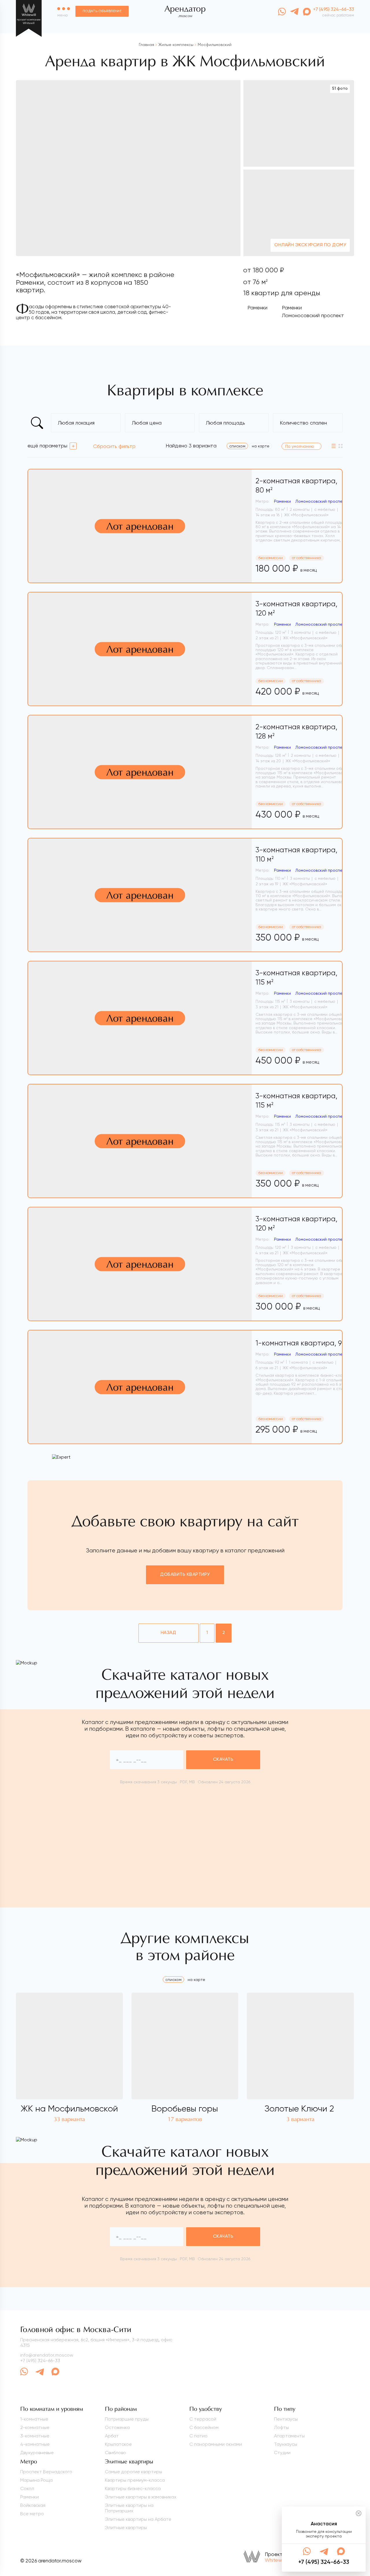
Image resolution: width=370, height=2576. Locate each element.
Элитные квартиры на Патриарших (129, 2508)
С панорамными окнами (216, 2444)
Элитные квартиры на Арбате (138, 2519)
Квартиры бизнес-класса (133, 2488)
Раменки (257, 307)
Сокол (27, 2488)
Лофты (281, 2427)
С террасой (203, 2419)
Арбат (112, 2436)
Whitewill (275, 2560)
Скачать (223, 1760)
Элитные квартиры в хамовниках (141, 2497)
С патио (198, 2436)
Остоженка (117, 2427)
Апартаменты (289, 2436)
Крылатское (118, 2444)
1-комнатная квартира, (305, 1343)
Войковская (33, 2505)
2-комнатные (35, 2427)
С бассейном (204, 2427)
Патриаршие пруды (127, 2419)
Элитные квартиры (126, 2528)
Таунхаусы (286, 2444)
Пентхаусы (286, 2419)
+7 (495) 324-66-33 (40, 2361)
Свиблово (115, 2453)
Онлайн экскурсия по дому (310, 245)
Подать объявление (102, 11)
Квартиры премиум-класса (135, 2480)
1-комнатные (34, 2419)
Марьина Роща (36, 2480)
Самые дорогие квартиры (134, 2472)
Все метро (32, 2514)
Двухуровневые (37, 2453)
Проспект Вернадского (46, 2472)
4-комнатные (35, 2444)
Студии (282, 2453)
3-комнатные (35, 2436)
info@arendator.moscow (47, 2355)
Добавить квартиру (185, 1575)
